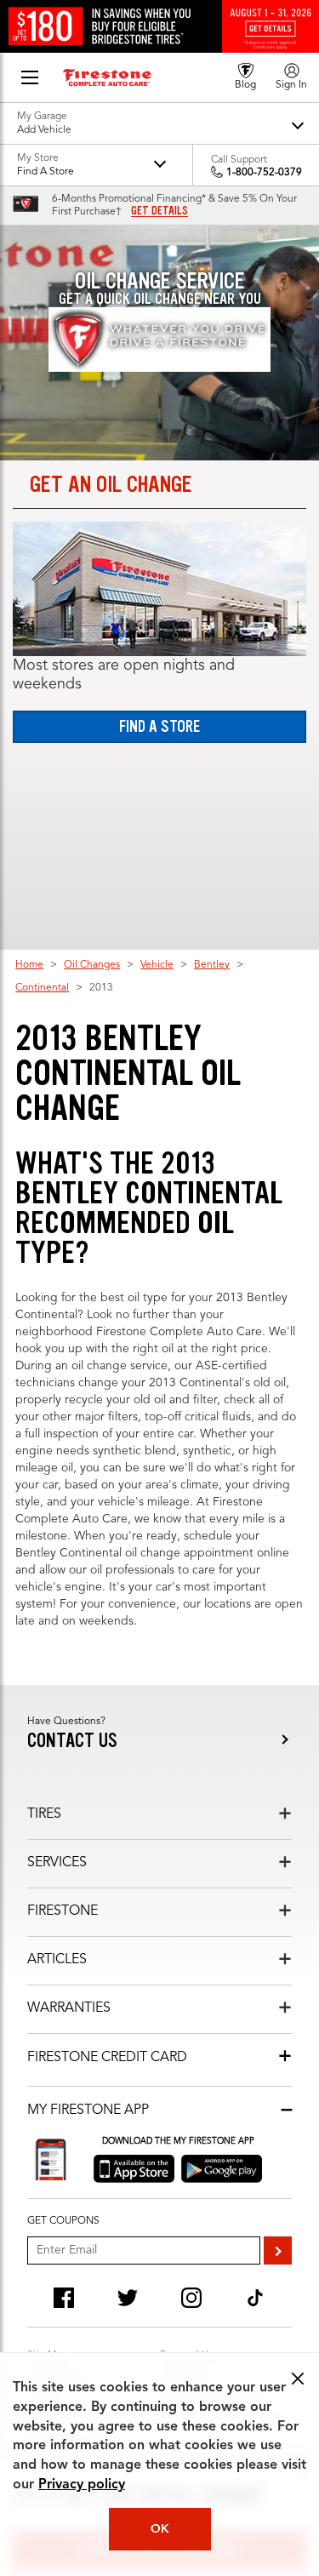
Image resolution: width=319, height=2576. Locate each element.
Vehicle (157, 965)
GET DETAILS (159, 211)
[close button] (298, 2379)
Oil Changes (92, 965)
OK (160, 2529)
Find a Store (159, 726)
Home (29, 965)
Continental (42, 988)
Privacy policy (82, 2485)
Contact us (72, 1741)
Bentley (212, 965)
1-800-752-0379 (264, 173)
